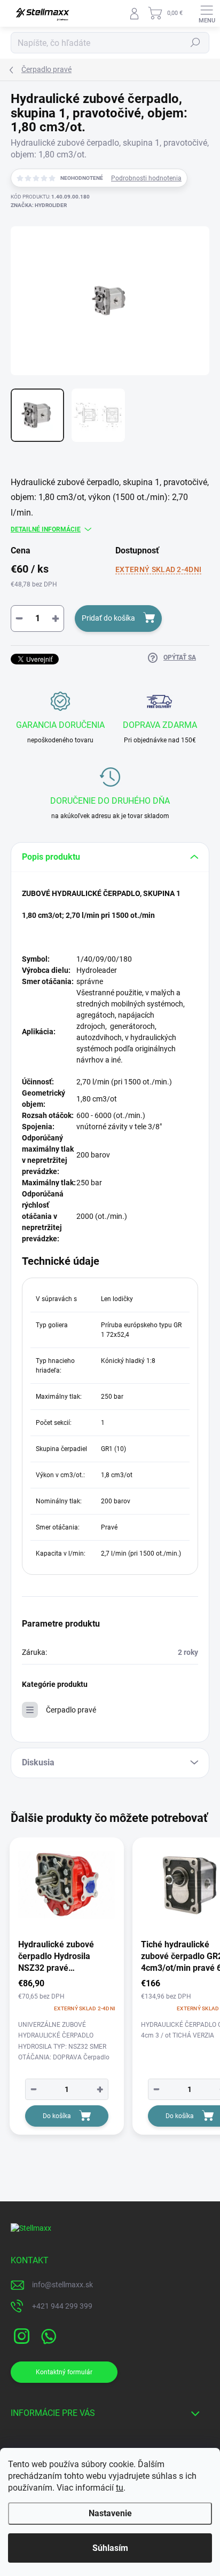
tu (120, 2488)
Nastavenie (110, 2513)
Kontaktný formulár (64, 2372)
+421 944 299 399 (62, 2306)
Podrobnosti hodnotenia (146, 178)
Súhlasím (110, 2548)
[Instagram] (20, 2335)
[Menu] (207, 13)
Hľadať (195, 43)
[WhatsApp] (47, 2335)
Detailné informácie (46, 529)
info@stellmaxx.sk (62, 2285)
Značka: (39, 205)
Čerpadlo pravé (71, 1710)
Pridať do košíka (108, 618)
